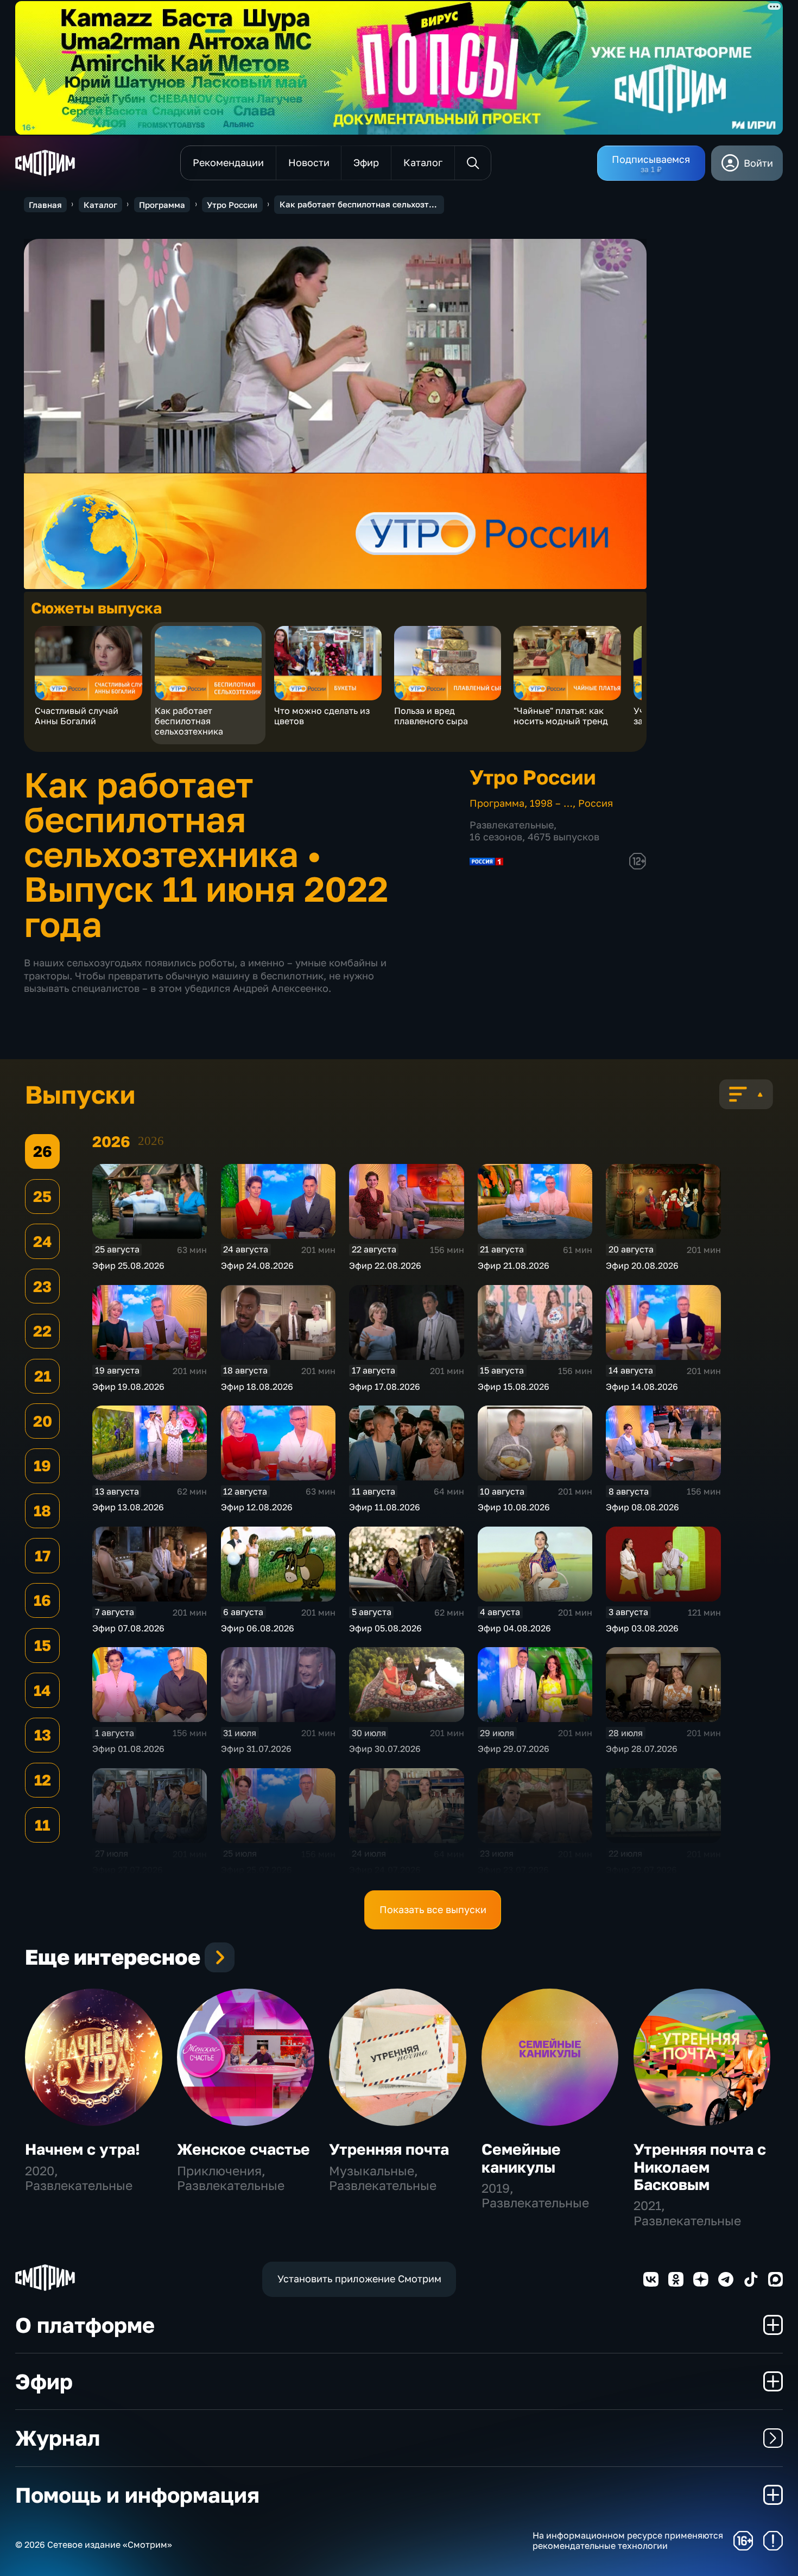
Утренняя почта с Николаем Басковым (700, 2166)
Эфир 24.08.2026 (257, 1265)
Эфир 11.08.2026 (385, 1507)
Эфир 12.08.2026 (257, 1507)
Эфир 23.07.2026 (513, 1870)
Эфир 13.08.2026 (128, 1507)
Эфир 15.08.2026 (514, 1387)
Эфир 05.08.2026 (385, 1628)
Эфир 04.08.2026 (514, 1628)
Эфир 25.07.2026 (256, 1870)
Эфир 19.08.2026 (128, 1387)
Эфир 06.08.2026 (258, 1628)
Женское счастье (243, 2149)
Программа (162, 205)
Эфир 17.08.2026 (385, 1387)
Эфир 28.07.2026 (642, 1749)
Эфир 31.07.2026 (256, 1749)
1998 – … (551, 803)
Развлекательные (512, 825)
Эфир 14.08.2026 (642, 1387)
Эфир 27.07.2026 (128, 1870)
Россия (596, 803)
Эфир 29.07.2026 (514, 1749)
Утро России (232, 205)
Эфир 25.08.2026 (128, 1265)
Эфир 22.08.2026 (385, 1265)
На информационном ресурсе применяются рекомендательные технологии (628, 2541)
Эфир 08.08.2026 (642, 1507)
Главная (45, 205)
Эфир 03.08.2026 (642, 1628)
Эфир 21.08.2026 (514, 1265)
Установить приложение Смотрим (359, 2278)
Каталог (100, 205)
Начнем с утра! (83, 2149)
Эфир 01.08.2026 (128, 1749)
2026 (151, 1141)
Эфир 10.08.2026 (514, 1507)
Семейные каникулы (521, 2158)
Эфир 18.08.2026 (257, 1387)
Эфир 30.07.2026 (385, 1749)
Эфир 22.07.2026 (641, 1870)
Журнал (58, 2438)
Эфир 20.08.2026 (642, 1265)
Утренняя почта (389, 2149)
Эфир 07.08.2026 (128, 1628)
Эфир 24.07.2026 (385, 1870)
